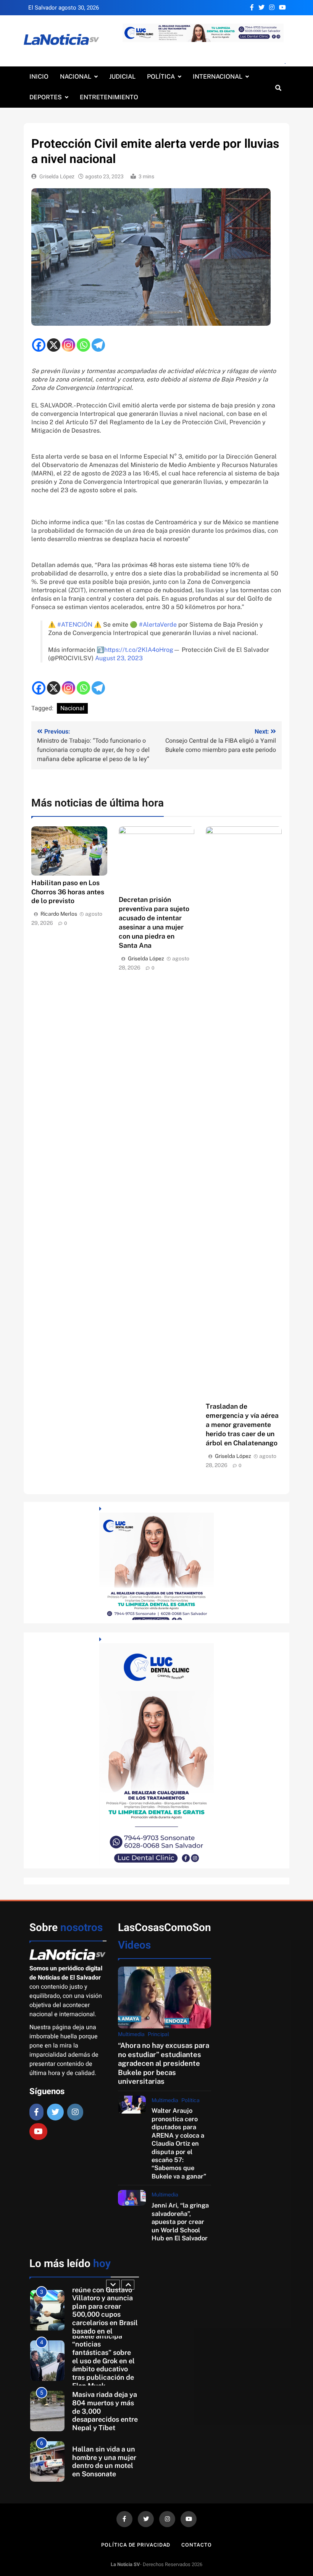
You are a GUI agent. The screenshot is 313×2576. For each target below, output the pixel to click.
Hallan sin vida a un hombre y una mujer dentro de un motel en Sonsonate (104, 2411)
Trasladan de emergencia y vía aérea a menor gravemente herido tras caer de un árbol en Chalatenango (242, 1425)
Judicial (122, 77)
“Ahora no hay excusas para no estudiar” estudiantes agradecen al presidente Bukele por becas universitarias (164, 2063)
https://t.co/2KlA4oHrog (139, 650)
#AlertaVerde (158, 625)
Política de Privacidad (136, 2545)
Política (161, 77)
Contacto (196, 2545)
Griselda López (57, 177)
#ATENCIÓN (75, 625)
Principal (158, 2034)
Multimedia (131, 2034)
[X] (54, 345)
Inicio (39, 77)
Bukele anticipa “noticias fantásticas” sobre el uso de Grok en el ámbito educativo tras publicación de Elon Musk (103, 2310)
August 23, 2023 (119, 658)
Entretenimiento (109, 97)
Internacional (218, 77)
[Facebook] (39, 345)
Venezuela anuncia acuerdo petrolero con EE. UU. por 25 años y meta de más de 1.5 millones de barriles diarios (104, 2462)
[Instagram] (69, 345)
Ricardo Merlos (59, 914)
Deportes (46, 97)
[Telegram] (98, 345)
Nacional (76, 77)
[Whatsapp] (83, 345)
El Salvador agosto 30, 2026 (64, 8)
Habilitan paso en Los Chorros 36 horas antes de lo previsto (68, 892)
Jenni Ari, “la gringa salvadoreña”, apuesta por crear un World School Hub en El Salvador (180, 2222)
